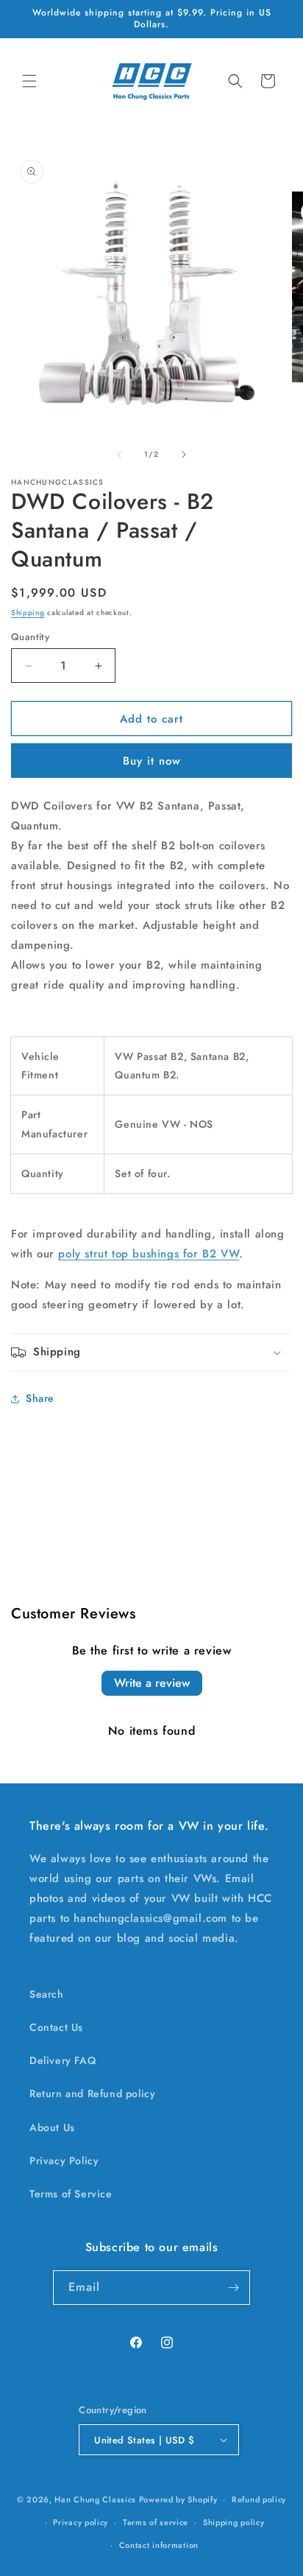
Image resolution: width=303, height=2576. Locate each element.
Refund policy (259, 2499)
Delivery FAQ (63, 2060)
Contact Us (56, 2027)
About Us (52, 2127)
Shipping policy (234, 2522)
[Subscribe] (233, 2288)
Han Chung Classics (95, 2499)
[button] (29, 81)
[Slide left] (119, 455)
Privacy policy (81, 2522)
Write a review (152, 1683)
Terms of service (156, 2522)
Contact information (159, 2545)
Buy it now (152, 761)
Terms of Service (71, 2194)
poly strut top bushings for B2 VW (149, 1254)
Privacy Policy (64, 2161)
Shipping (28, 613)
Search (47, 1994)
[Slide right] (184, 455)
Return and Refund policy (92, 2094)
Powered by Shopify (178, 2499)
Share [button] (40, 1398)
